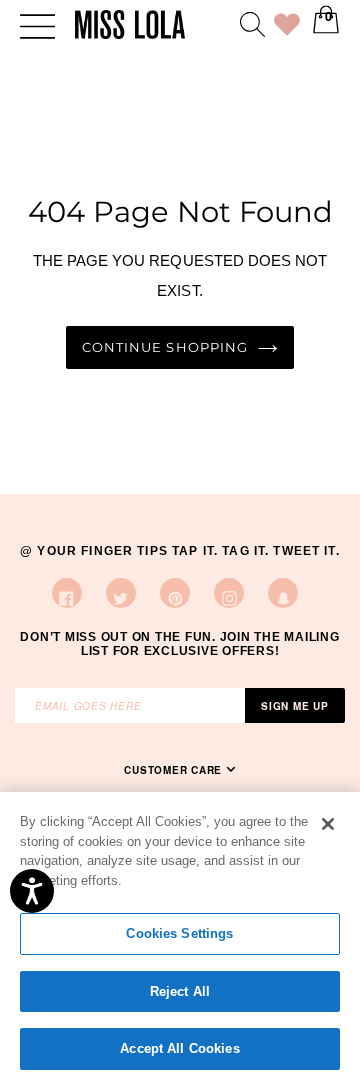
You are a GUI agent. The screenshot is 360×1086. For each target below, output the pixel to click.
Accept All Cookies (179, 1048)
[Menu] (37, 24)
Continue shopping (164, 347)
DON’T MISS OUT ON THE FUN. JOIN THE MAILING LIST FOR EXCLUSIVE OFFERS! (179, 644)
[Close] (328, 824)
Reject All (180, 991)
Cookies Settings (179, 933)
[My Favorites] (287, 27)
